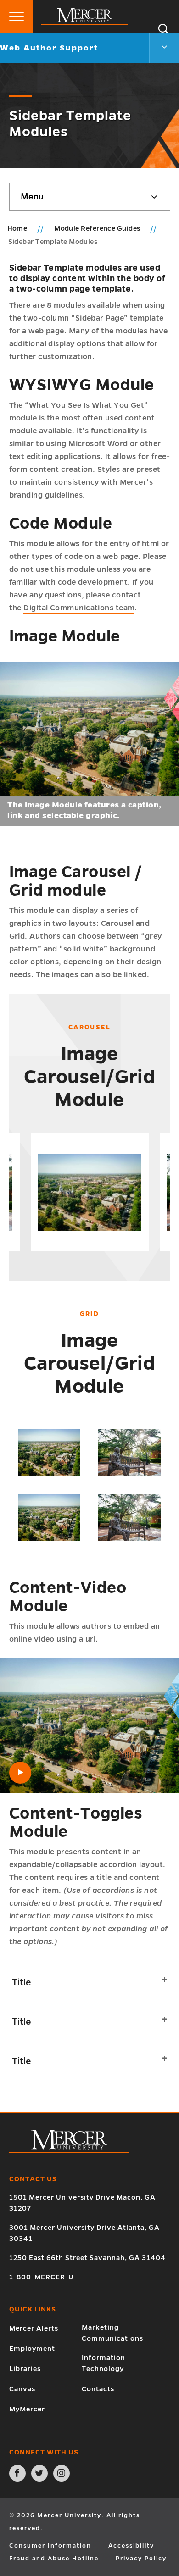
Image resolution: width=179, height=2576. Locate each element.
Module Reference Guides (98, 228)
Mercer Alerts (34, 2328)
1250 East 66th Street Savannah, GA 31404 (87, 2258)
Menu (32, 197)
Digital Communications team (79, 608)
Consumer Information (50, 2546)
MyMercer (27, 2409)
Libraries (25, 2369)
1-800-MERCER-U (42, 2277)
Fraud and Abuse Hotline (54, 2559)
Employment (32, 2349)
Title (22, 1982)
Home (17, 228)
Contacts (98, 2389)
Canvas (22, 2389)
